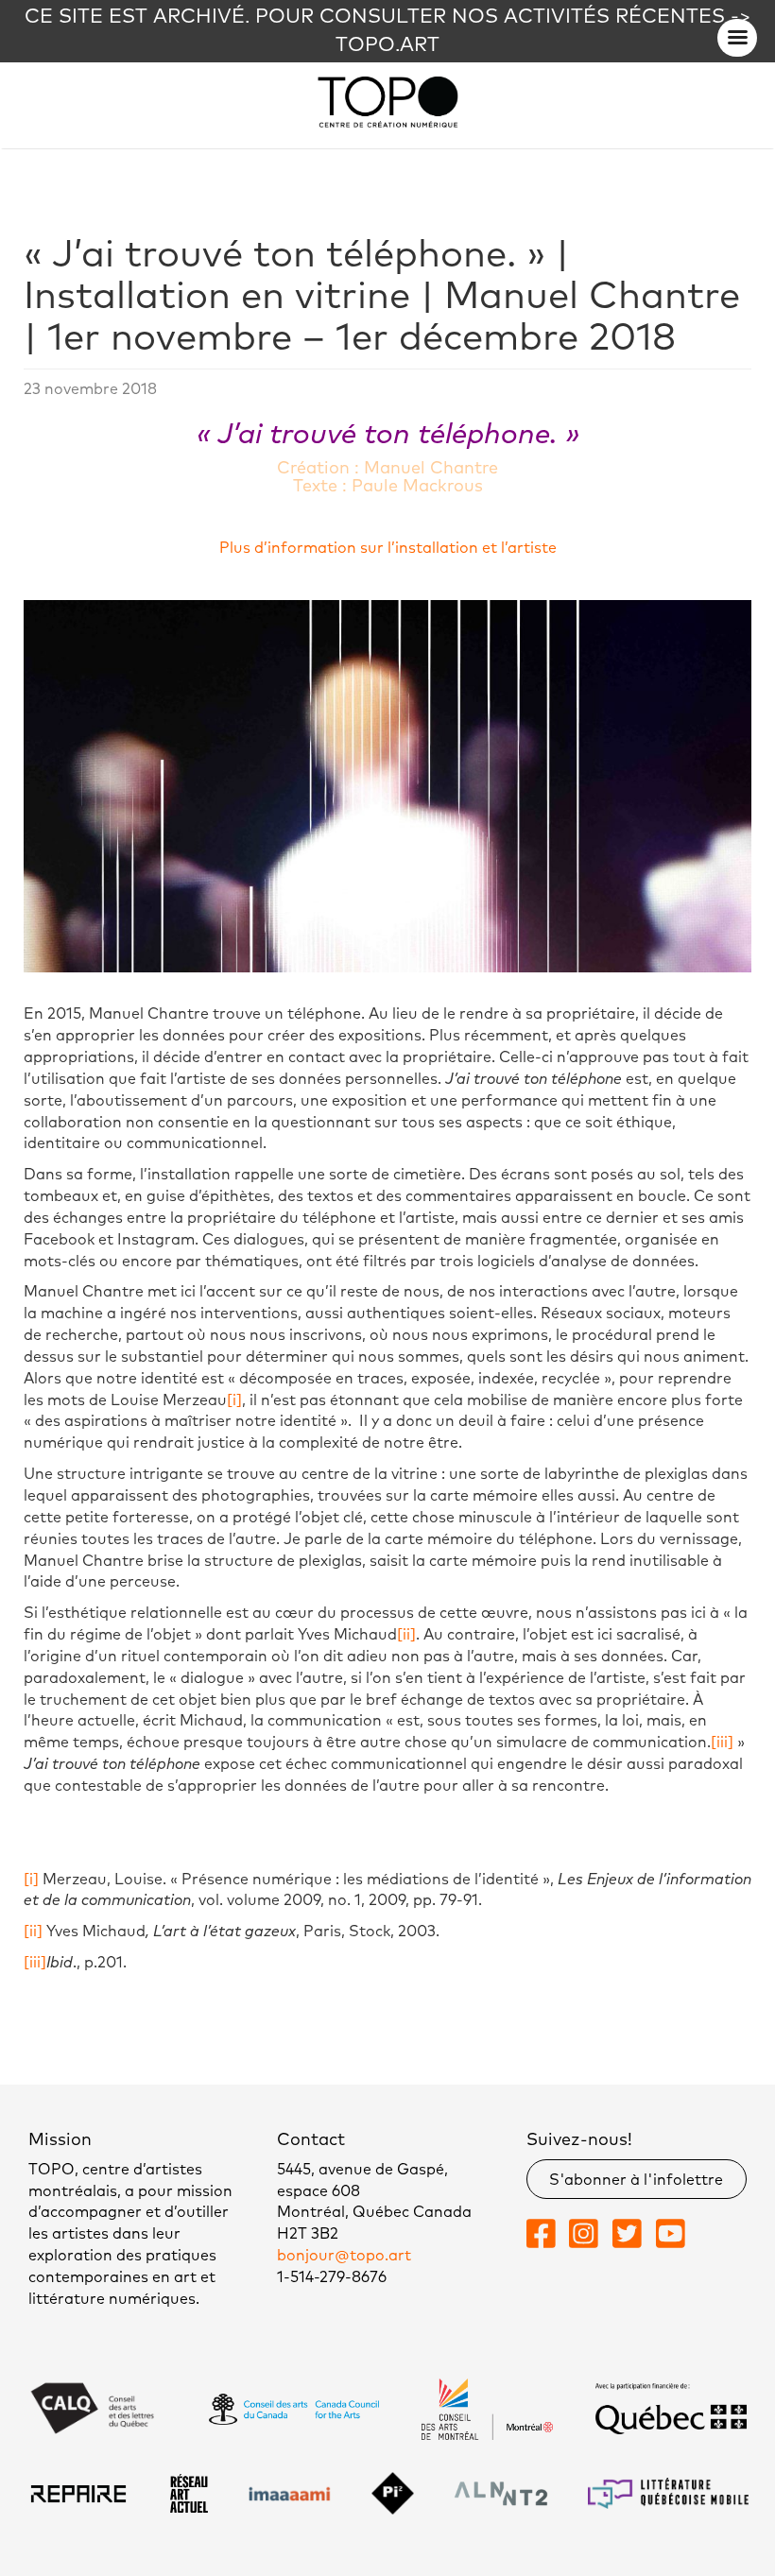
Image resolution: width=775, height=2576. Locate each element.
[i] (234, 1400)
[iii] (722, 1743)
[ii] (406, 1635)
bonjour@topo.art (344, 2256)
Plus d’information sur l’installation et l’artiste (388, 548)
